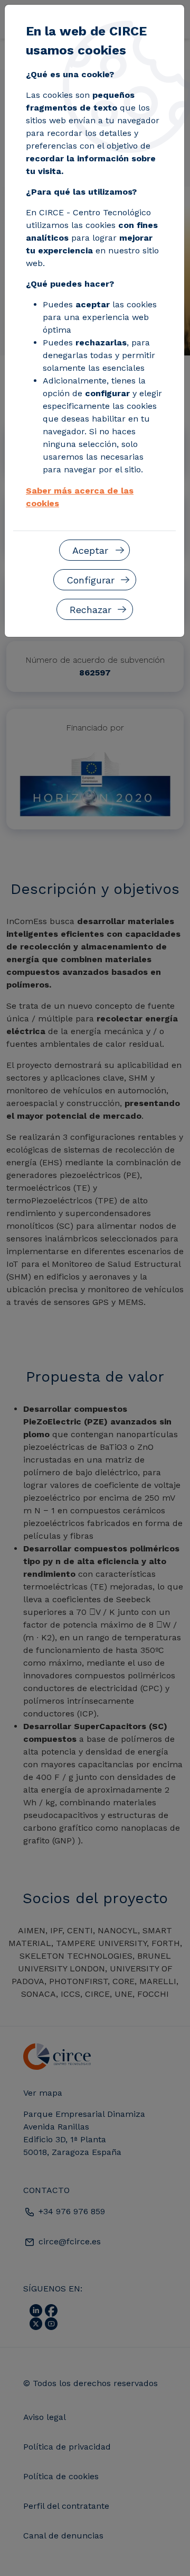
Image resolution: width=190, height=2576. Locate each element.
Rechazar (91, 610)
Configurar (91, 580)
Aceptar (90, 550)
